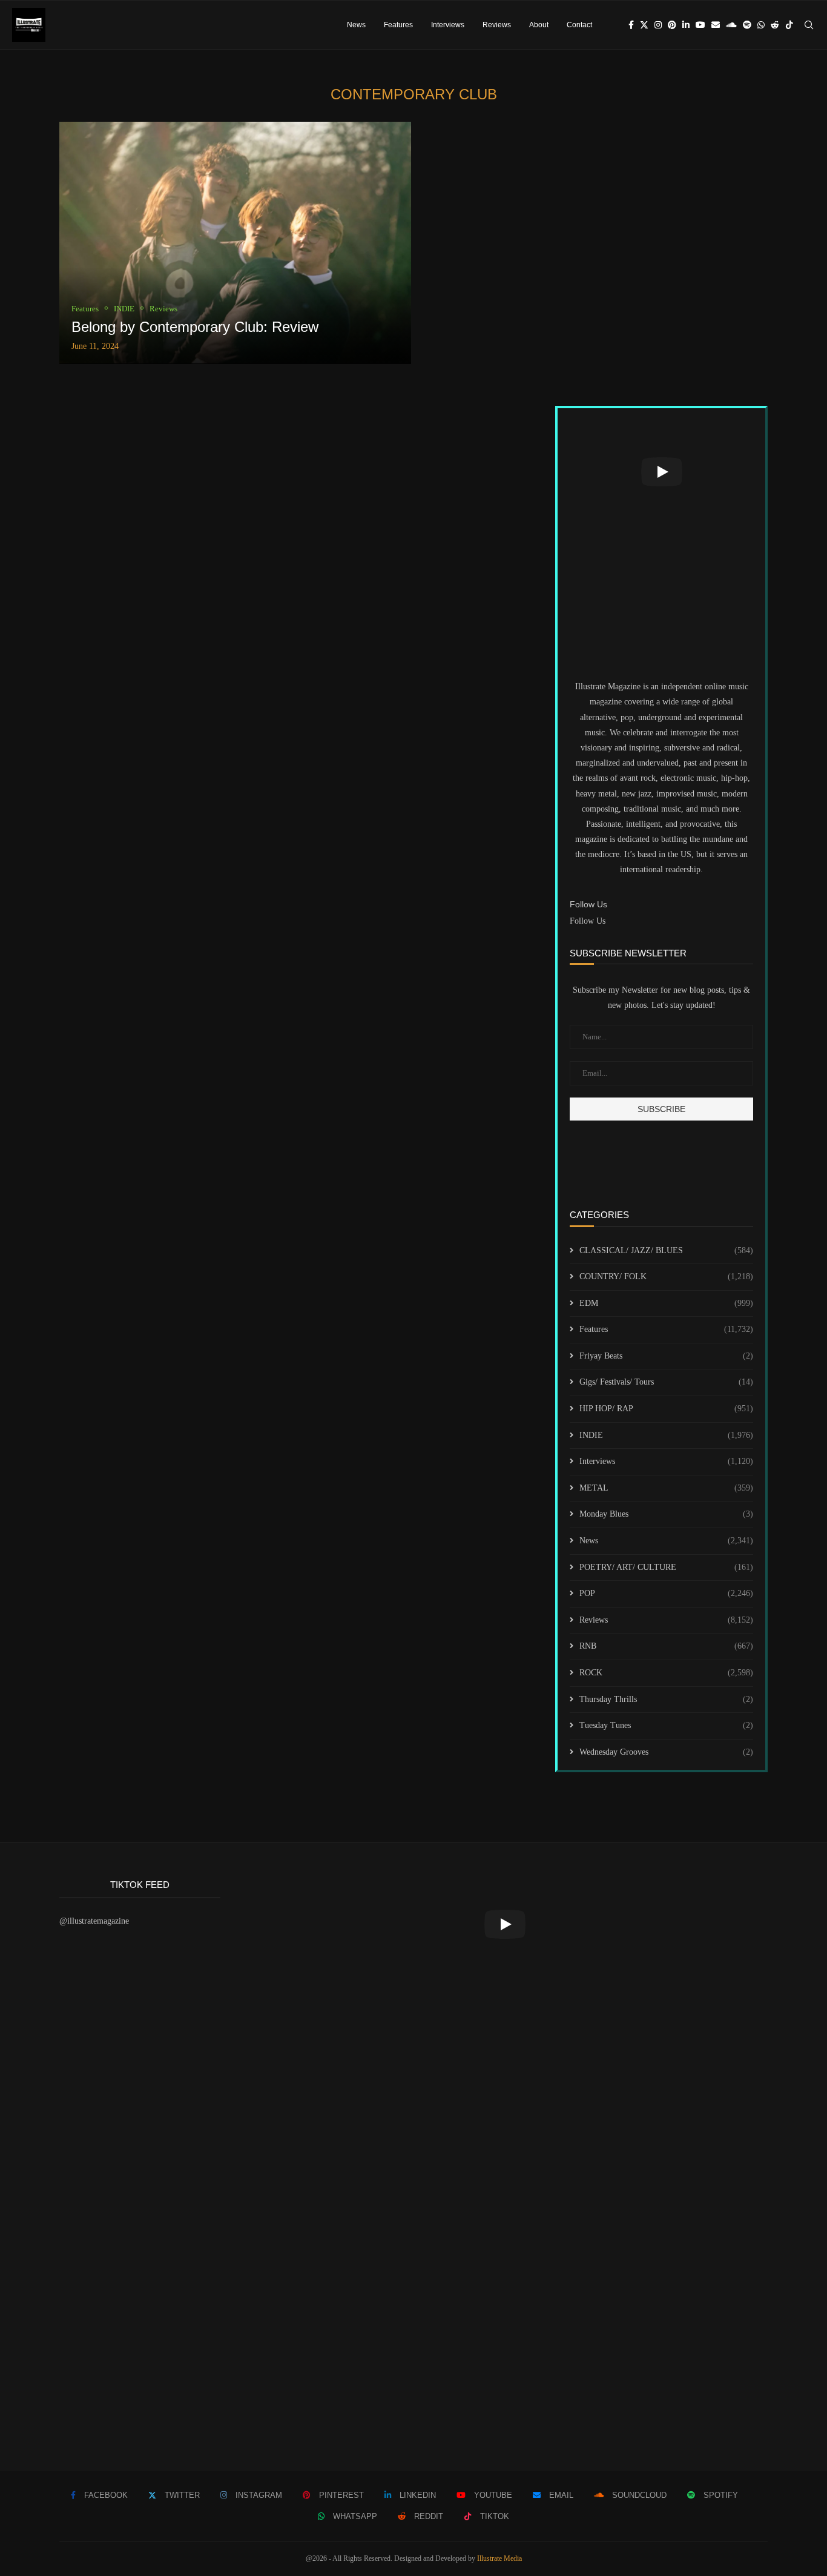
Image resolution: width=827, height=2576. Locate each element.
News (356, 25)
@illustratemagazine (94, 1921)
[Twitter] (644, 25)
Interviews (448, 25)
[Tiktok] (789, 25)
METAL (666, 1488)
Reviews (497, 25)
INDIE (666, 1435)
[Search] (809, 25)
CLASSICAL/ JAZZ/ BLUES (666, 1250)
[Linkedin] (686, 25)
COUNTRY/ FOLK (666, 1276)
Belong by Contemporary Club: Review (195, 327)
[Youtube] (700, 25)
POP (666, 1593)
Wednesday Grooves (666, 1752)
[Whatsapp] (761, 25)
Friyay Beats (666, 1356)
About (539, 25)
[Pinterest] (672, 25)
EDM (666, 1303)
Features (398, 25)
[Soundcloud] (731, 25)
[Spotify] (747, 25)
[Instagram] (658, 25)
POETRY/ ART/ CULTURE (666, 1567)
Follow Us (588, 921)
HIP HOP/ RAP (666, 1409)
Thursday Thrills (666, 1699)
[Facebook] (631, 25)
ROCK (666, 1673)
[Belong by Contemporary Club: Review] (235, 243)
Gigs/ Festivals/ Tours (666, 1382)
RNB (666, 1646)
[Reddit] (775, 25)
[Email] (716, 25)
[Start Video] (661, 472)
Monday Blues (666, 1514)
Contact (579, 25)
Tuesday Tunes (666, 1725)
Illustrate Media (499, 2558)
